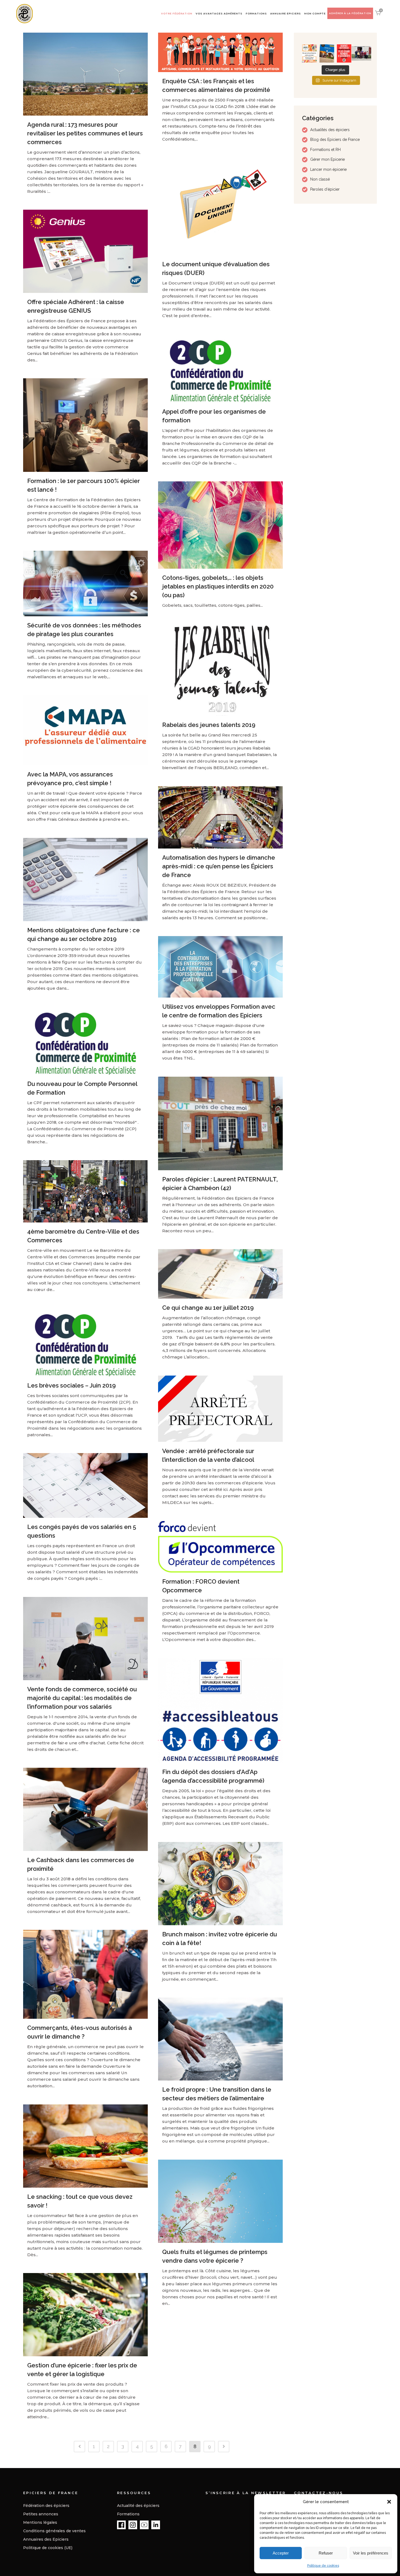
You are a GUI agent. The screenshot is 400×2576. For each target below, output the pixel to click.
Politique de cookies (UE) (48, 2548)
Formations (128, 2514)
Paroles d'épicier (325, 189)
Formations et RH (325, 150)
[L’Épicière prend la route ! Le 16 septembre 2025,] (327, 54)
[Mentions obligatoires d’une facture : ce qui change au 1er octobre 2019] (85, 880)
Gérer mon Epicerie (327, 159)
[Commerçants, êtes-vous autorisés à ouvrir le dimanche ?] (85, 1974)
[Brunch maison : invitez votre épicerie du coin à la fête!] (220, 1884)
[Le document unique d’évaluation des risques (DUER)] (220, 206)
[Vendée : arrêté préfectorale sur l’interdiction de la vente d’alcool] (220, 1409)
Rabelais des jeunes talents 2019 (209, 725)
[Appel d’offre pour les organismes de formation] (220, 368)
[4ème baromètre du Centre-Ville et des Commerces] (85, 1191)
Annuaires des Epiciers (46, 2539)
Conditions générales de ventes (54, 2531)
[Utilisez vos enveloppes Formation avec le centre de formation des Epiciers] (220, 967)
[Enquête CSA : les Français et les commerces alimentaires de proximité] (220, 52)
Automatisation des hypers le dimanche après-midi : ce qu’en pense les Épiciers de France (219, 866)
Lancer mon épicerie (328, 169)
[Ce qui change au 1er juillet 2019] (220, 1274)
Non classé (320, 179)
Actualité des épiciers (138, 2506)
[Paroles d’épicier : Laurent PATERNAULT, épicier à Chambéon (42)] (220, 1123)
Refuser (326, 2553)
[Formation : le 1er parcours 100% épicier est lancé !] (85, 425)
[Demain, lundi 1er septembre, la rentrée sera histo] (344, 54)
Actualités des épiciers (330, 130)
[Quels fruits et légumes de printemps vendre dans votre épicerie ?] (220, 2201)
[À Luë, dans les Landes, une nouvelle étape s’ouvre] (361, 54)
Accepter (281, 2553)
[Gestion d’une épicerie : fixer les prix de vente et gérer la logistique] (85, 2315)
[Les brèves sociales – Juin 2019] (85, 1342)
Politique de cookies (323, 2566)
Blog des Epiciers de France (335, 140)
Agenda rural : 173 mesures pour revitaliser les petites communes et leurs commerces (85, 133)
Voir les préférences (371, 2553)
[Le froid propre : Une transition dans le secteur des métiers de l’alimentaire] (220, 2039)
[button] (389, 2502)
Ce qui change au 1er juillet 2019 (208, 1308)
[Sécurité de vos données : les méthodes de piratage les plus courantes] (85, 583)
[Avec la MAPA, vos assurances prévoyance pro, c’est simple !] (85, 730)
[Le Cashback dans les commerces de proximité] (85, 1809)
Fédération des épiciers (46, 2506)
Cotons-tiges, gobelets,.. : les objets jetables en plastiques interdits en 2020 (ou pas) (218, 586)
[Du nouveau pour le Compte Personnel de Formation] (85, 1041)
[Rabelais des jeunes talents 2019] (220, 670)
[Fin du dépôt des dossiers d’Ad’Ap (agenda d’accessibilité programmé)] (220, 1710)
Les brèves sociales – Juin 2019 (71, 1385)
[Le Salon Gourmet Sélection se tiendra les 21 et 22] (309, 54)
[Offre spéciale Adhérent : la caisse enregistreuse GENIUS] (85, 251)
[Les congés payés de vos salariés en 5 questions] (85, 1485)
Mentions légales (40, 2522)
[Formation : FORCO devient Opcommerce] (220, 1547)
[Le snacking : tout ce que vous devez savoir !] (85, 2146)
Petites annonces (41, 2514)
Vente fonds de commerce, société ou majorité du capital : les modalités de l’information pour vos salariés (82, 1698)
